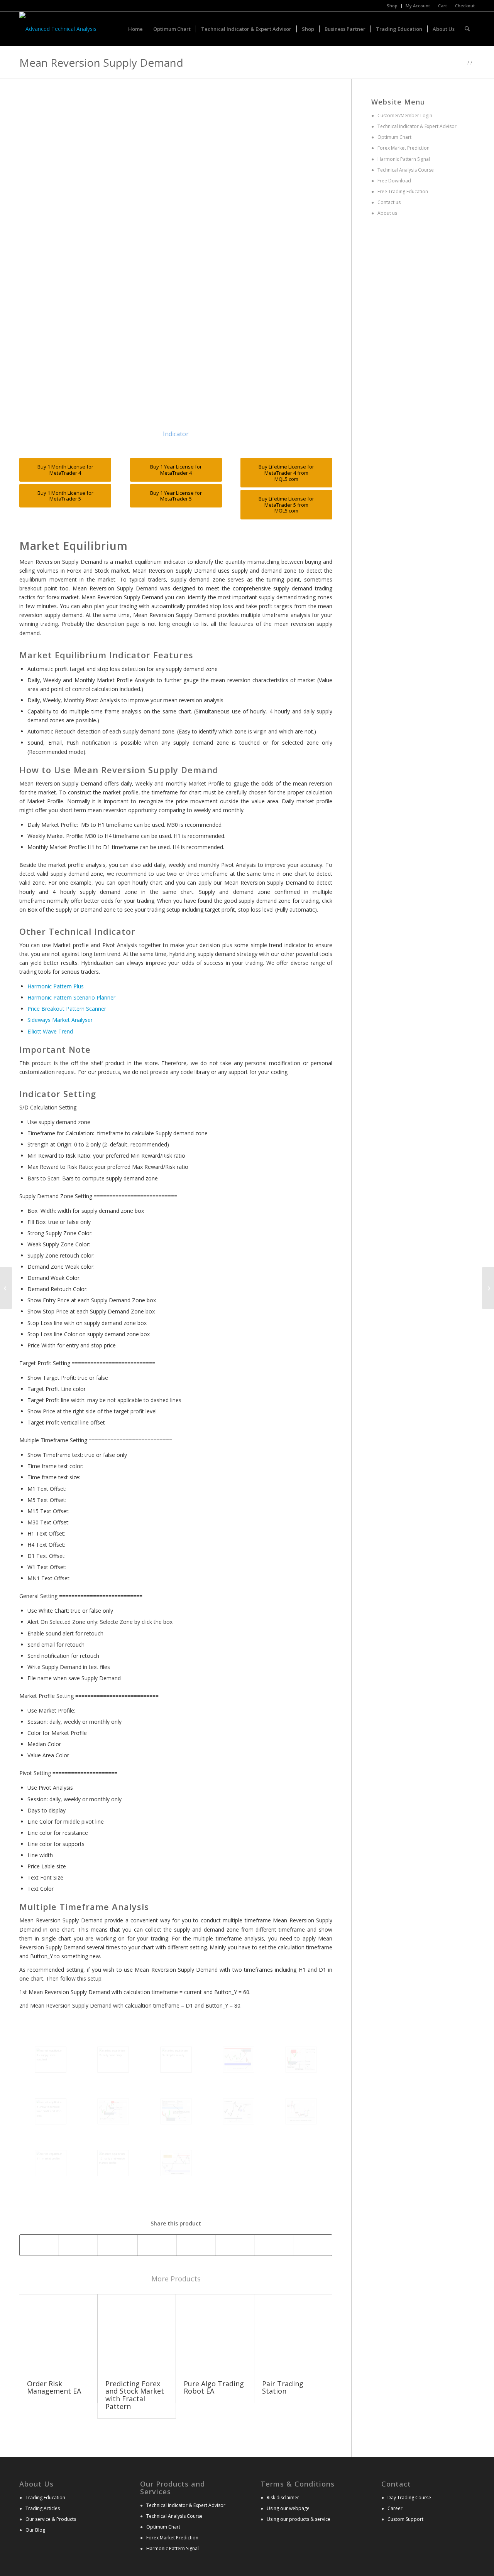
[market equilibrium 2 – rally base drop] (113, 2060)
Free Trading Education (402, 191)
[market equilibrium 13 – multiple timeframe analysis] (176, 2163)
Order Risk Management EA (54, 2387)
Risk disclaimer (283, 2498)
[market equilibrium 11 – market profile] (51, 2163)
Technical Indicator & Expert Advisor (417, 126)
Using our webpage (288, 2508)
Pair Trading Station (283, 2387)
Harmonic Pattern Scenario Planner (71, 997)
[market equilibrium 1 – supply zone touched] (51, 2060)
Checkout (465, 6)
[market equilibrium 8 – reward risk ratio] (176, 2111)
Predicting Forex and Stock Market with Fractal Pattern (135, 2395)
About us (387, 213)
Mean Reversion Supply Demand (101, 62)
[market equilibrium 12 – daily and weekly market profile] (113, 2163)
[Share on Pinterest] (157, 2245)
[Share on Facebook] (39, 2245)
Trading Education (45, 2498)
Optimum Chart (394, 137)
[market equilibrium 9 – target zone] (239, 2111)
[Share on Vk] (274, 2245)
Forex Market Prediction (403, 148)
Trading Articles (43, 2508)
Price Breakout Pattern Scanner (67, 1009)
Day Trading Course (409, 2498)
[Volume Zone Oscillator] (488, 1288)
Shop (392, 6)
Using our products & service (299, 2519)
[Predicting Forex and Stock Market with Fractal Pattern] (137, 2333)
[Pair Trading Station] (293, 2333)
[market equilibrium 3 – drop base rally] (176, 2060)
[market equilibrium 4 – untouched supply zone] (239, 2060)
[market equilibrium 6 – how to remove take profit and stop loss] (51, 2111)
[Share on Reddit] (313, 2245)
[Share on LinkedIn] (196, 2245)
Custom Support (405, 2519)
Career (395, 2508)
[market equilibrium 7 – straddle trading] (113, 2111)
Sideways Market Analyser (60, 1020)
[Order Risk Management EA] (58, 2333)
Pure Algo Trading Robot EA (214, 2387)
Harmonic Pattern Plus (56, 986)
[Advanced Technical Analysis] (58, 29)
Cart (442, 6)
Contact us (388, 202)
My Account (418, 6)
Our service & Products (51, 2519)
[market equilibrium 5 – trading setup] (301, 2060)
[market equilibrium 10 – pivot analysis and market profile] (301, 2111)
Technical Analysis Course (405, 170)
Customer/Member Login (405, 115)
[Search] (467, 29)
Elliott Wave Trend (50, 1031)
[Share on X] (78, 2245)
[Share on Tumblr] (235, 2245)
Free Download (394, 181)
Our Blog (35, 2530)
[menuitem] (392, 6)
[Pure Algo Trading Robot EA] (215, 2333)
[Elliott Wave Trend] (6, 1288)
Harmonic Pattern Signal (403, 159)
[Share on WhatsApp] (117, 2245)
